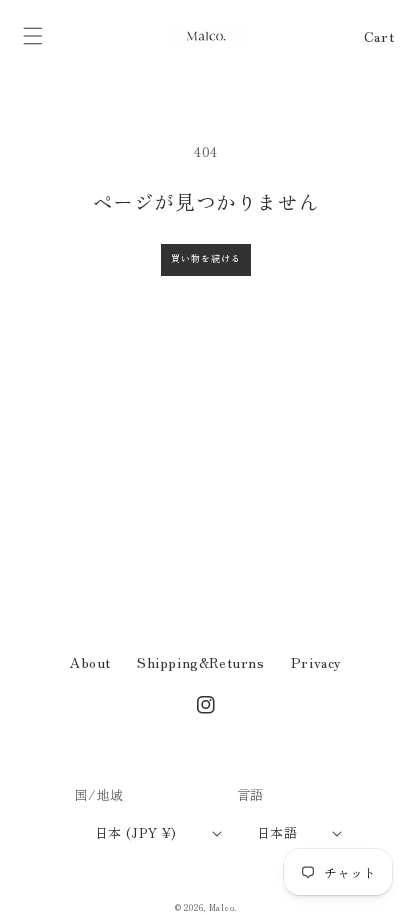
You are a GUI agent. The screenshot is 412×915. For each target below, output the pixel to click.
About (90, 662)
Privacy (316, 662)
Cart (379, 36)
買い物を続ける (206, 258)
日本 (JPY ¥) (136, 832)
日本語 (277, 832)
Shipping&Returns (201, 662)
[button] (33, 36)
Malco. (223, 907)
